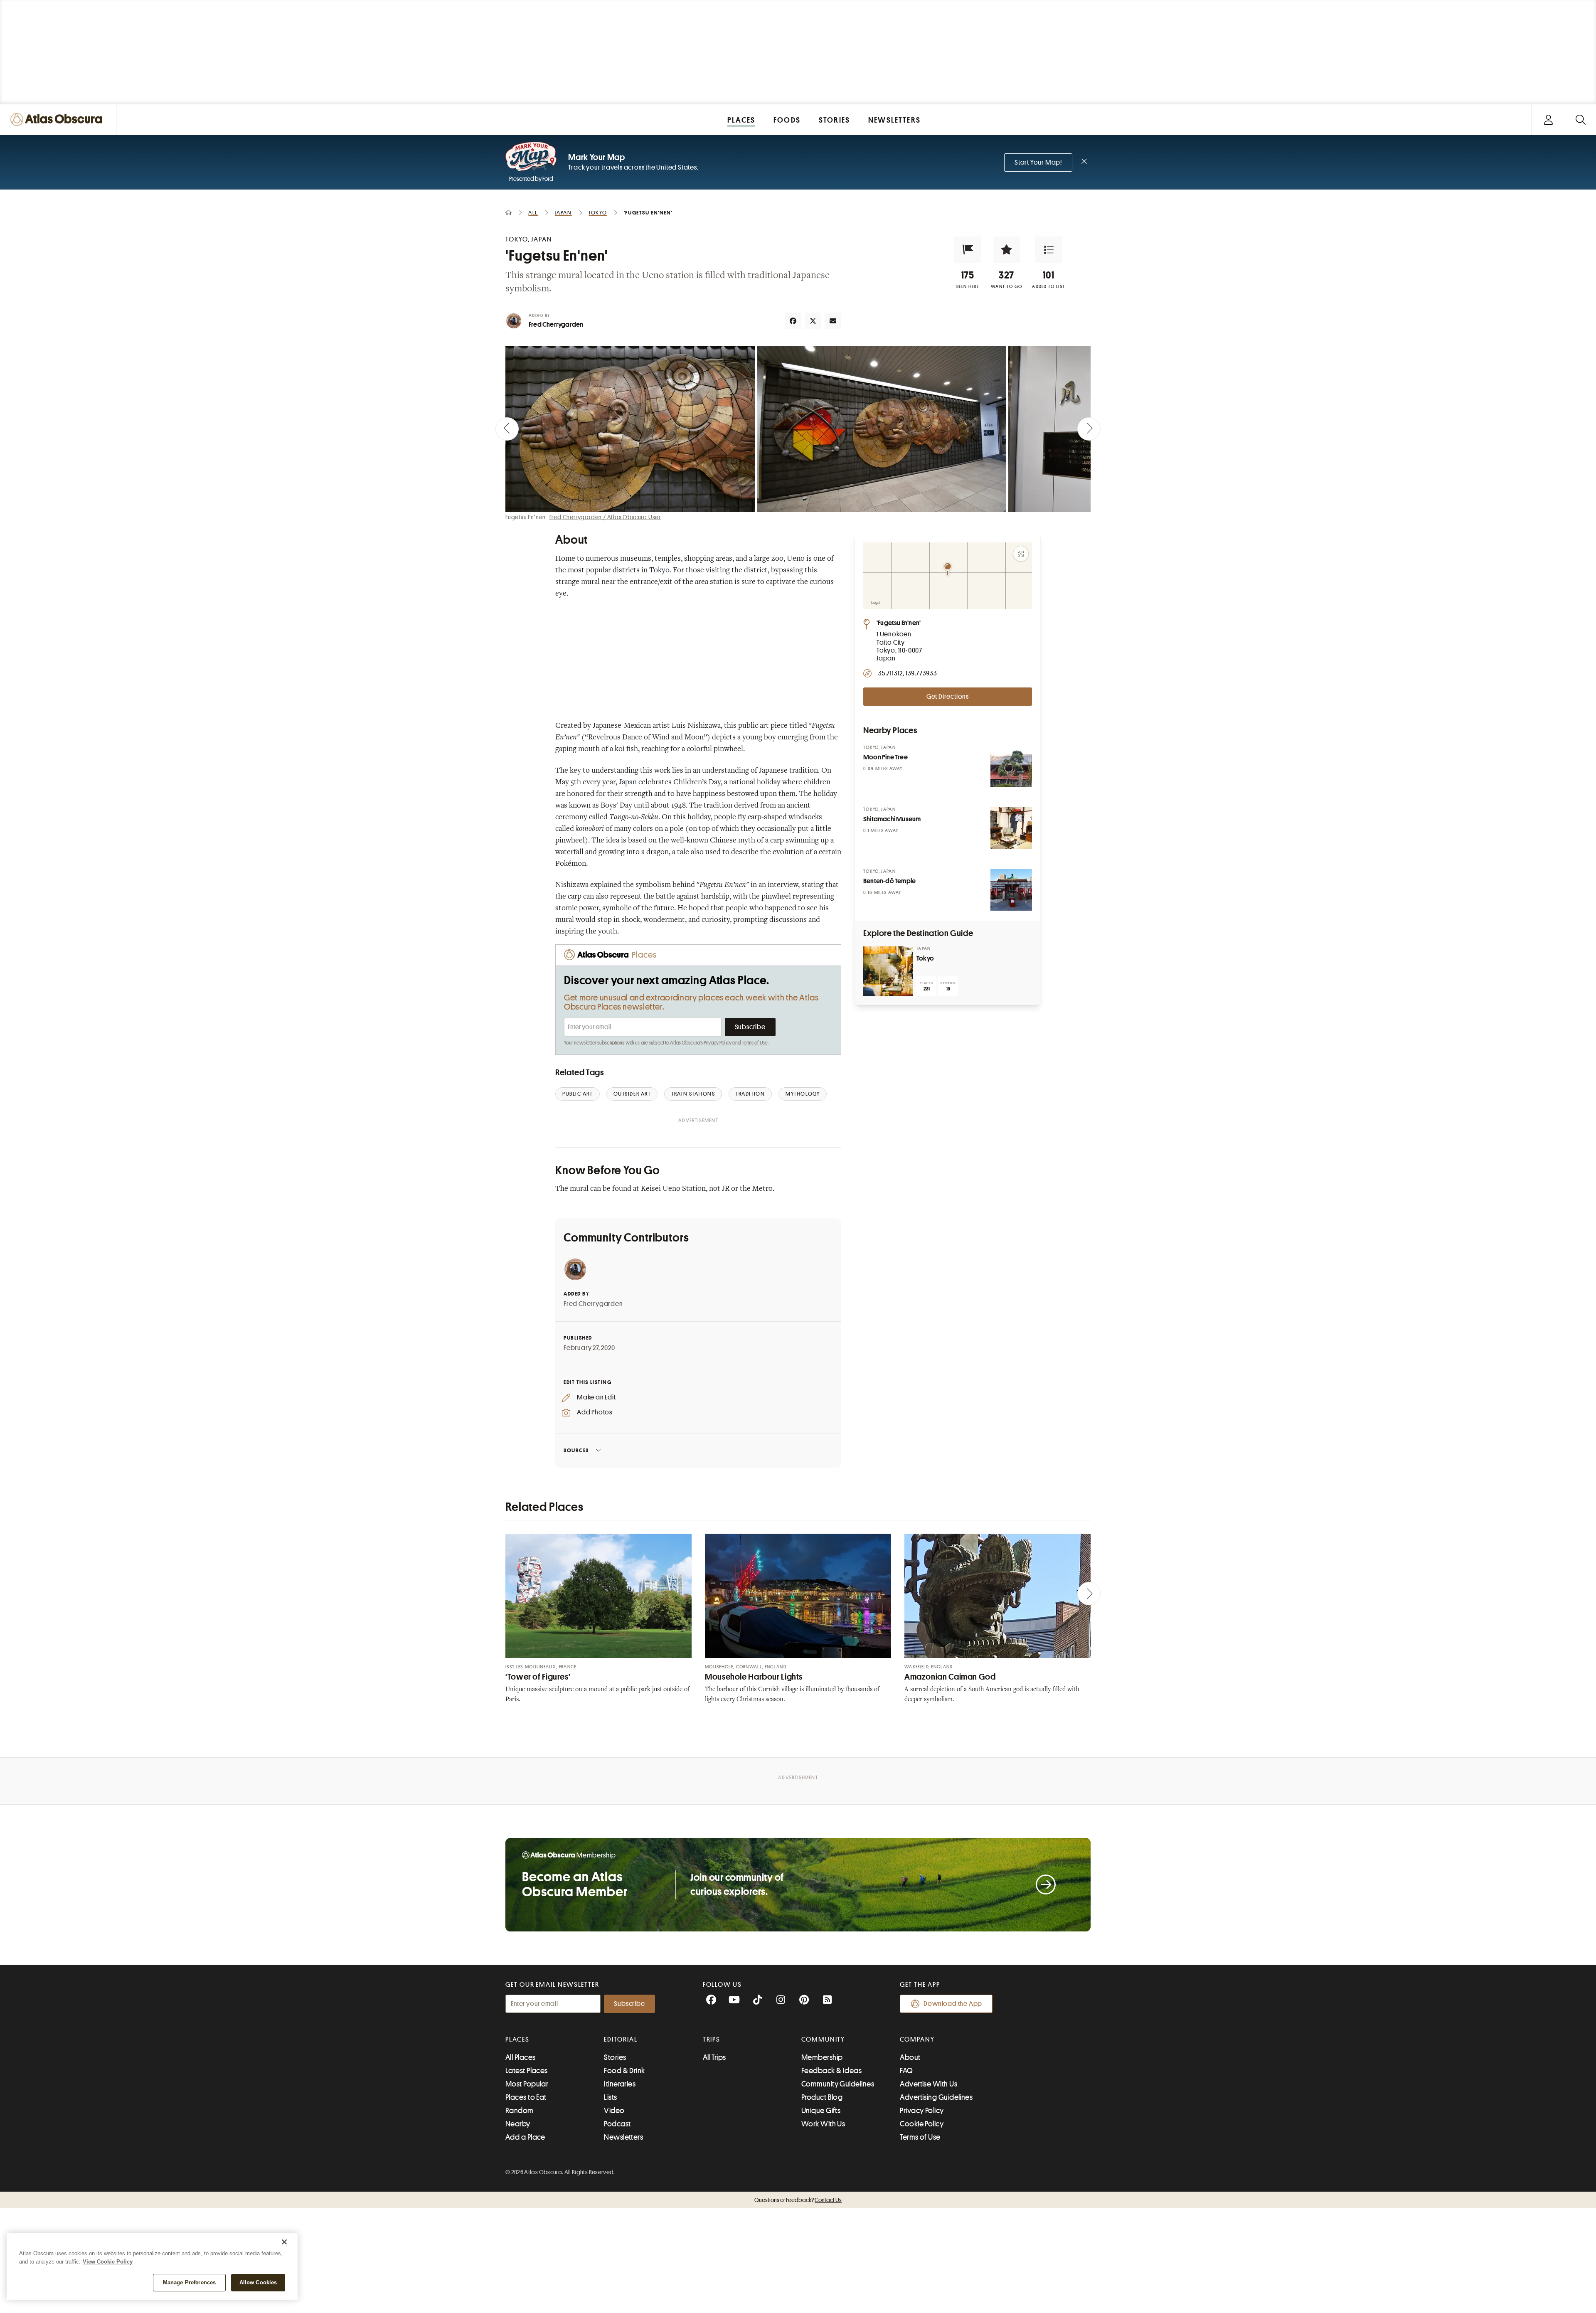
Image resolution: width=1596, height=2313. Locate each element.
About (910, 2057)
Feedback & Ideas (831, 2071)
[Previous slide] (507, 429)
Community (823, 2040)
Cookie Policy (922, 2124)
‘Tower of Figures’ (538, 1677)
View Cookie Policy (108, 2262)
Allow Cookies (258, 2282)
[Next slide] (1089, 429)
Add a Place (525, 2137)
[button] (968, 250)
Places (517, 2040)
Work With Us (823, 2124)
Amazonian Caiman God (950, 1677)
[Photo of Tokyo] (888, 971)
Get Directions (948, 697)
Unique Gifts (821, 2111)
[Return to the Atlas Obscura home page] (58, 119)
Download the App (953, 2004)
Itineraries (620, 2084)
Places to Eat (526, 2097)
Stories (615, 2057)
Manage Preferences (189, 2282)
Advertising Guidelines (936, 2097)
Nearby (518, 2124)
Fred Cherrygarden (556, 325)
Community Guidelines (838, 2084)
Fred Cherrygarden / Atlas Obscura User (605, 517)
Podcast (617, 2124)
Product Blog (822, 2097)
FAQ (906, 2071)
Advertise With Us (929, 2084)
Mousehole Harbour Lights (754, 1677)
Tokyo (659, 571)
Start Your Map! (1038, 163)
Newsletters (623, 2137)
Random (520, 2111)
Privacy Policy (718, 1043)
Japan (628, 783)
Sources (576, 1450)
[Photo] (1011, 766)
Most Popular (527, 2084)
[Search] (1580, 119)
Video (614, 2111)
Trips (712, 2040)
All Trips (714, 2057)
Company (917, 2040)
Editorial (621, 2040)
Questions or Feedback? (798, 2200)
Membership (822, 2057)
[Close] (284, 2242)
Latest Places (527, 2071)
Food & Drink (624, 2071)
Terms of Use (755, 1043)
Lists (610, 2097)
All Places (521, 2057)
